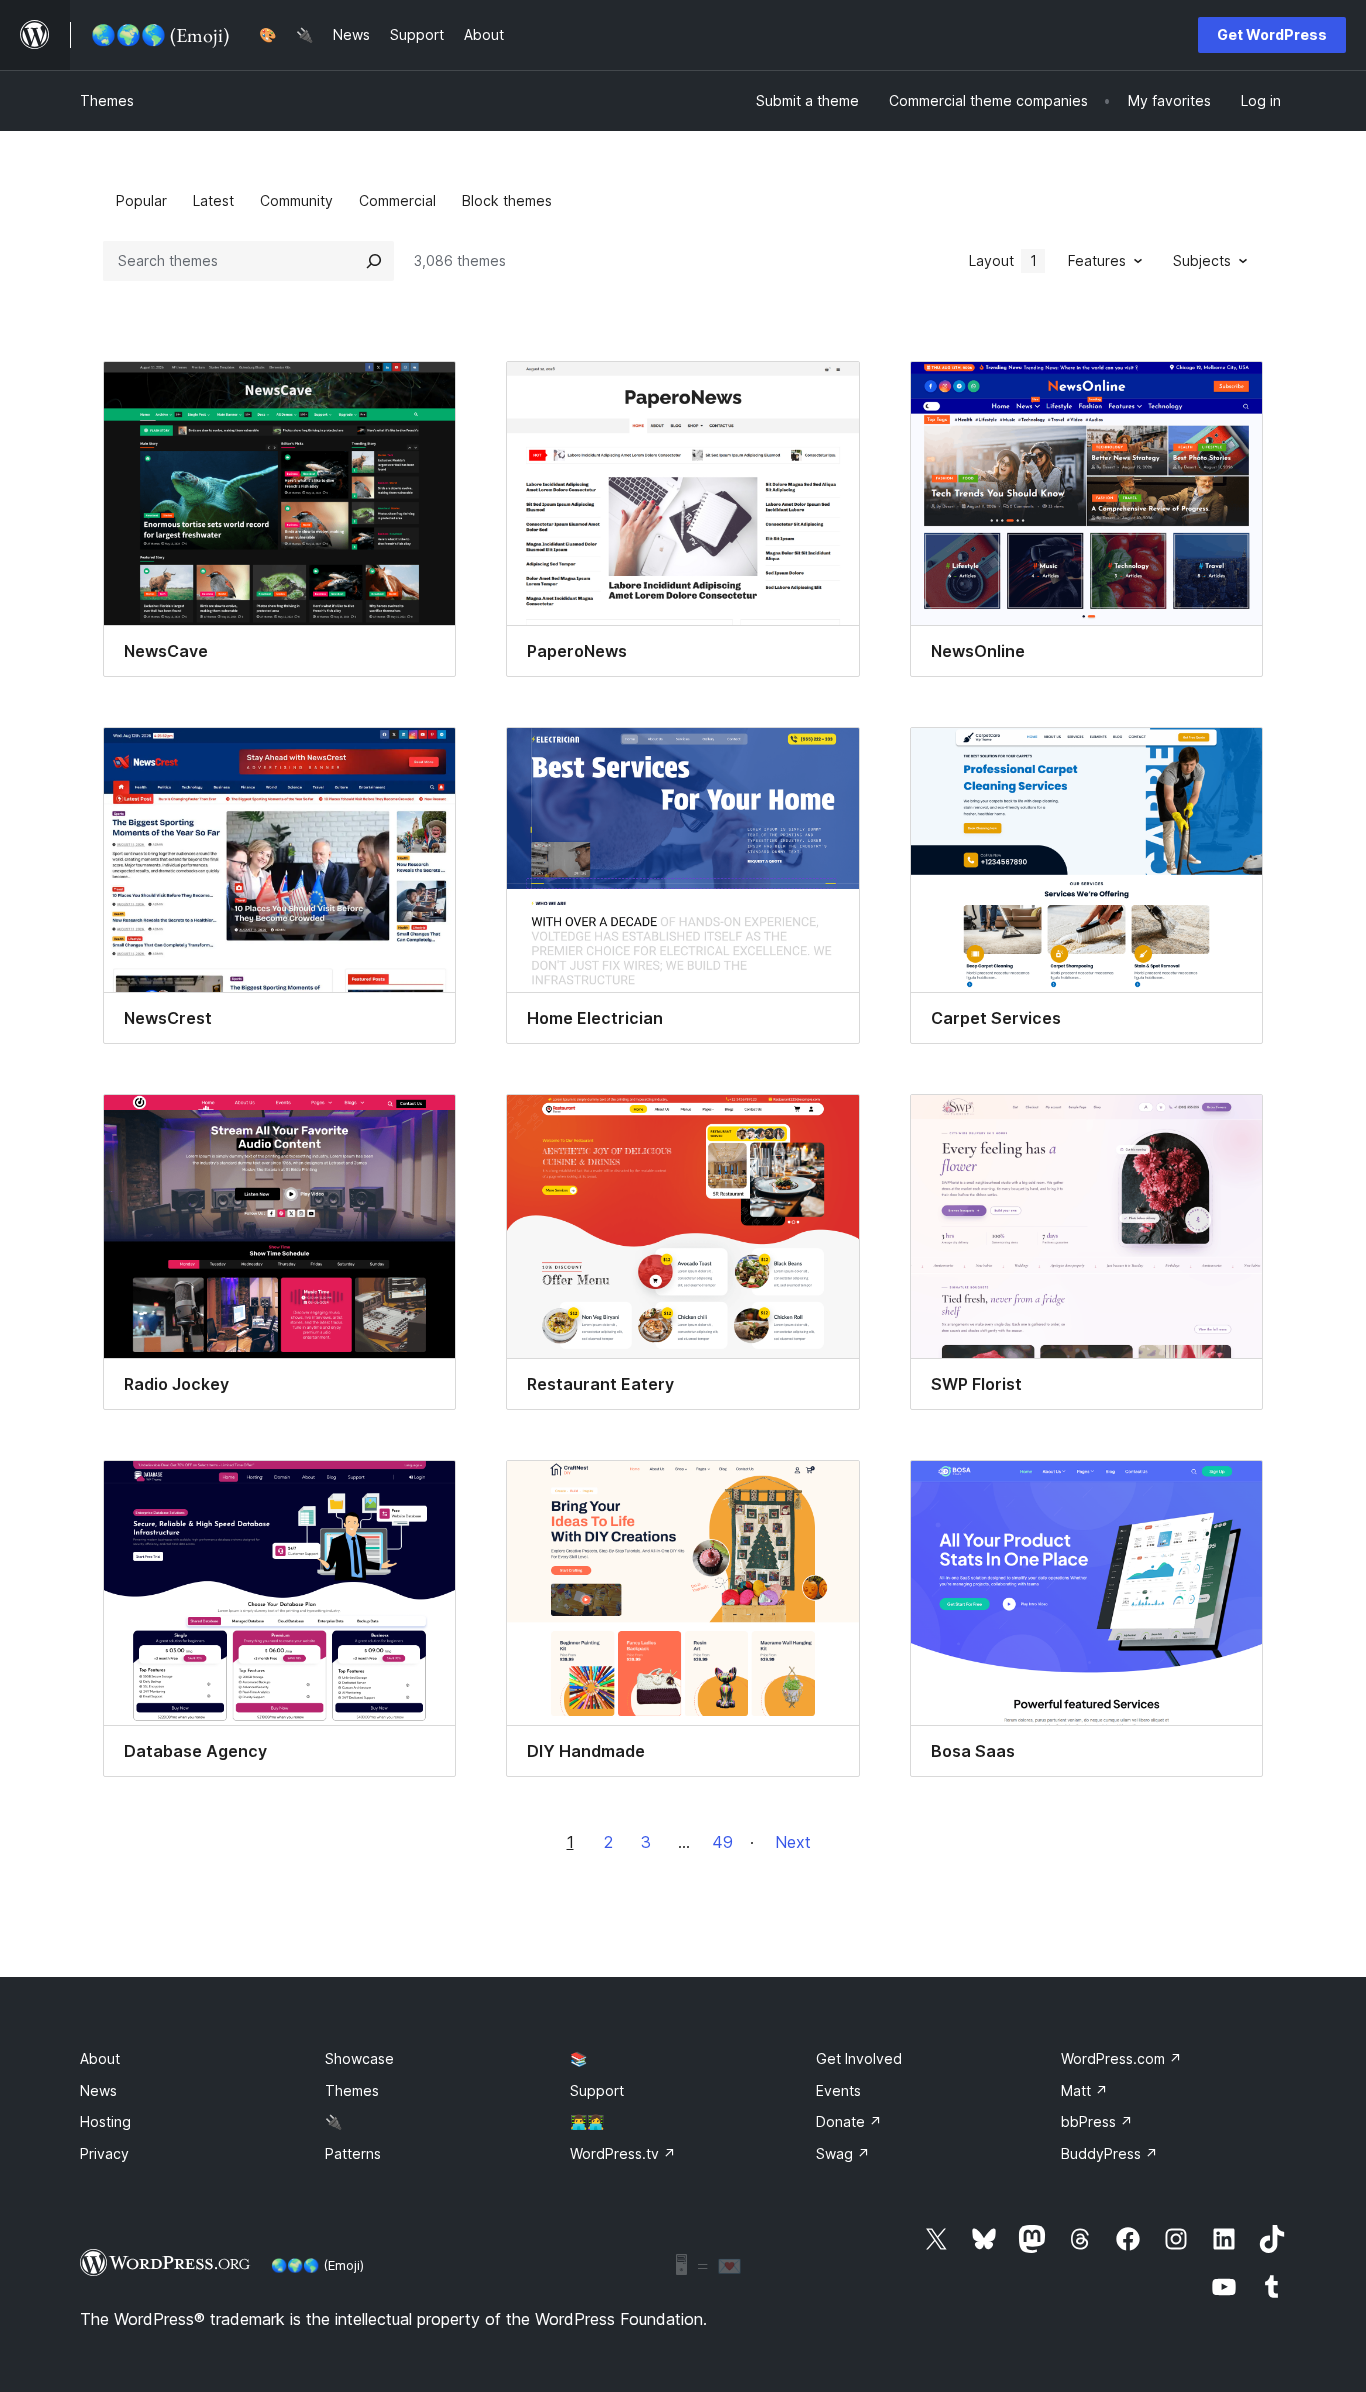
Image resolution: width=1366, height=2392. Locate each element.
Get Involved (859, 2058)
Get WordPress (1272, 34)
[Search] (374, 261)
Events (838, 2090)
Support (597, 2090)
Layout (1003, 260)
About (100, 2058)
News (98, 2090)
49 (722, 1842)
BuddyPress (1109, 2153)
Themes (107, 100)
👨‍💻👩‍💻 (587, 2121)
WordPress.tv (623, 2153)
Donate (849, 2121)
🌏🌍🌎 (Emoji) (317, 2265)
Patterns (353, 2153)
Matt (1084, 2090)
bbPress (1097, 2121)
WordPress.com (1121, 2058)
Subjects (1202, 260)
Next (793, 1842)
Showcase (359, 2058)
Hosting (105, 2121)
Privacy (104, 2153)
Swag (843, 2153)
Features (1097, 260)
